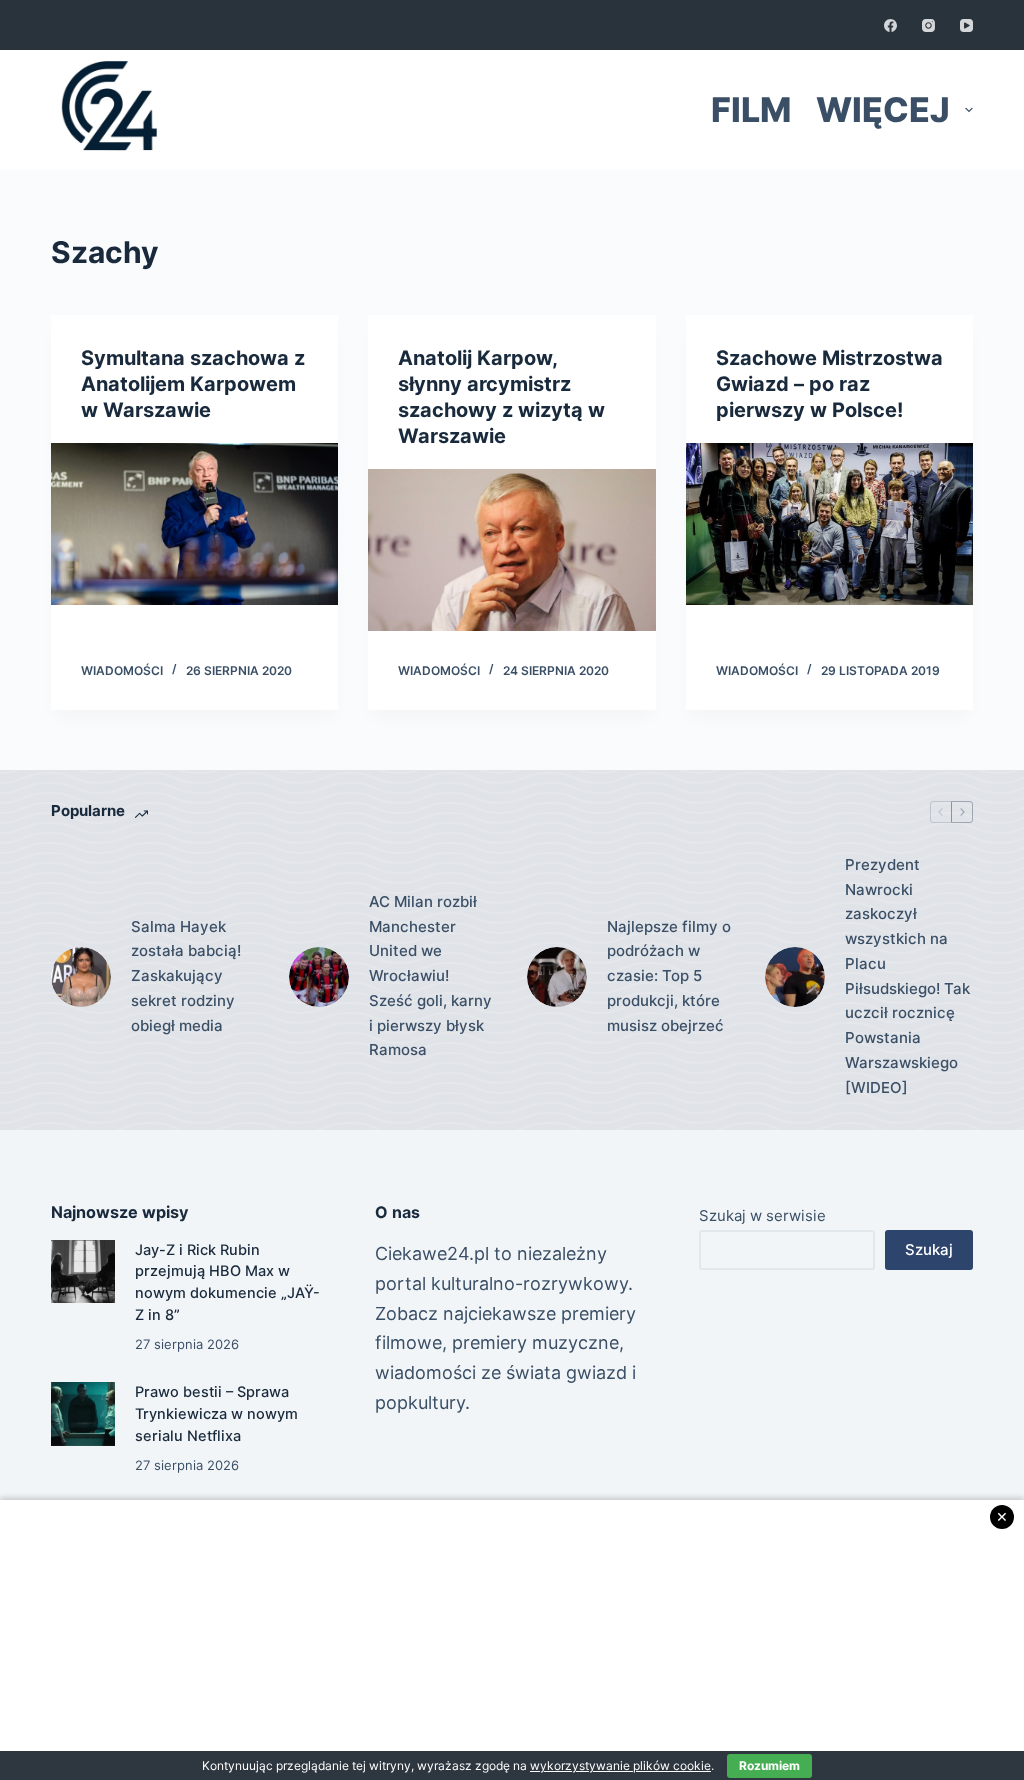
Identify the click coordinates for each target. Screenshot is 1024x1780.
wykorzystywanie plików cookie (620, 1765)
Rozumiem (769, 1765)
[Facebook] (890, 25)
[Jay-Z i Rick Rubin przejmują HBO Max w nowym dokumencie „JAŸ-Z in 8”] (82, 1271)
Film (751, 109)
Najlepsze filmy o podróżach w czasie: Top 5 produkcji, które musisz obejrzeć (669, 976)
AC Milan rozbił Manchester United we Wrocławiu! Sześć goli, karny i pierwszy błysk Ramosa (430, 976)
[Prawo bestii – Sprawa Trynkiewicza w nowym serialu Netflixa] (82, 1413)
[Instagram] (928, 25)
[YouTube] (966, 25)
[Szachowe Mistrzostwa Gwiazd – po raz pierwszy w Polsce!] (829, 524)
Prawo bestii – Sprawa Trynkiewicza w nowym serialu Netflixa (216, 1414)
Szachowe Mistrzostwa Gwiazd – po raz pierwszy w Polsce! (829, 384)
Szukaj (929, 1249)
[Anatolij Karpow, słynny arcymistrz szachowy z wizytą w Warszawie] (511, 550)
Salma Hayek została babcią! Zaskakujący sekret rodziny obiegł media (186, 976)
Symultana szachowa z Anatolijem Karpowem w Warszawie (193, 384)
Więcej (883, 109)
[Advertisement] (512, 1640)
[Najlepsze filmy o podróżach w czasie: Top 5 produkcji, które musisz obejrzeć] (557, 977)
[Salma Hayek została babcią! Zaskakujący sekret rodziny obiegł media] (81, 977)
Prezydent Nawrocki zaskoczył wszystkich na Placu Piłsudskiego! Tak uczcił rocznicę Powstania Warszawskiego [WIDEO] (907, 976)
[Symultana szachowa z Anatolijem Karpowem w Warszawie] (194, 524)
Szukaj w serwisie (762, 1215)
